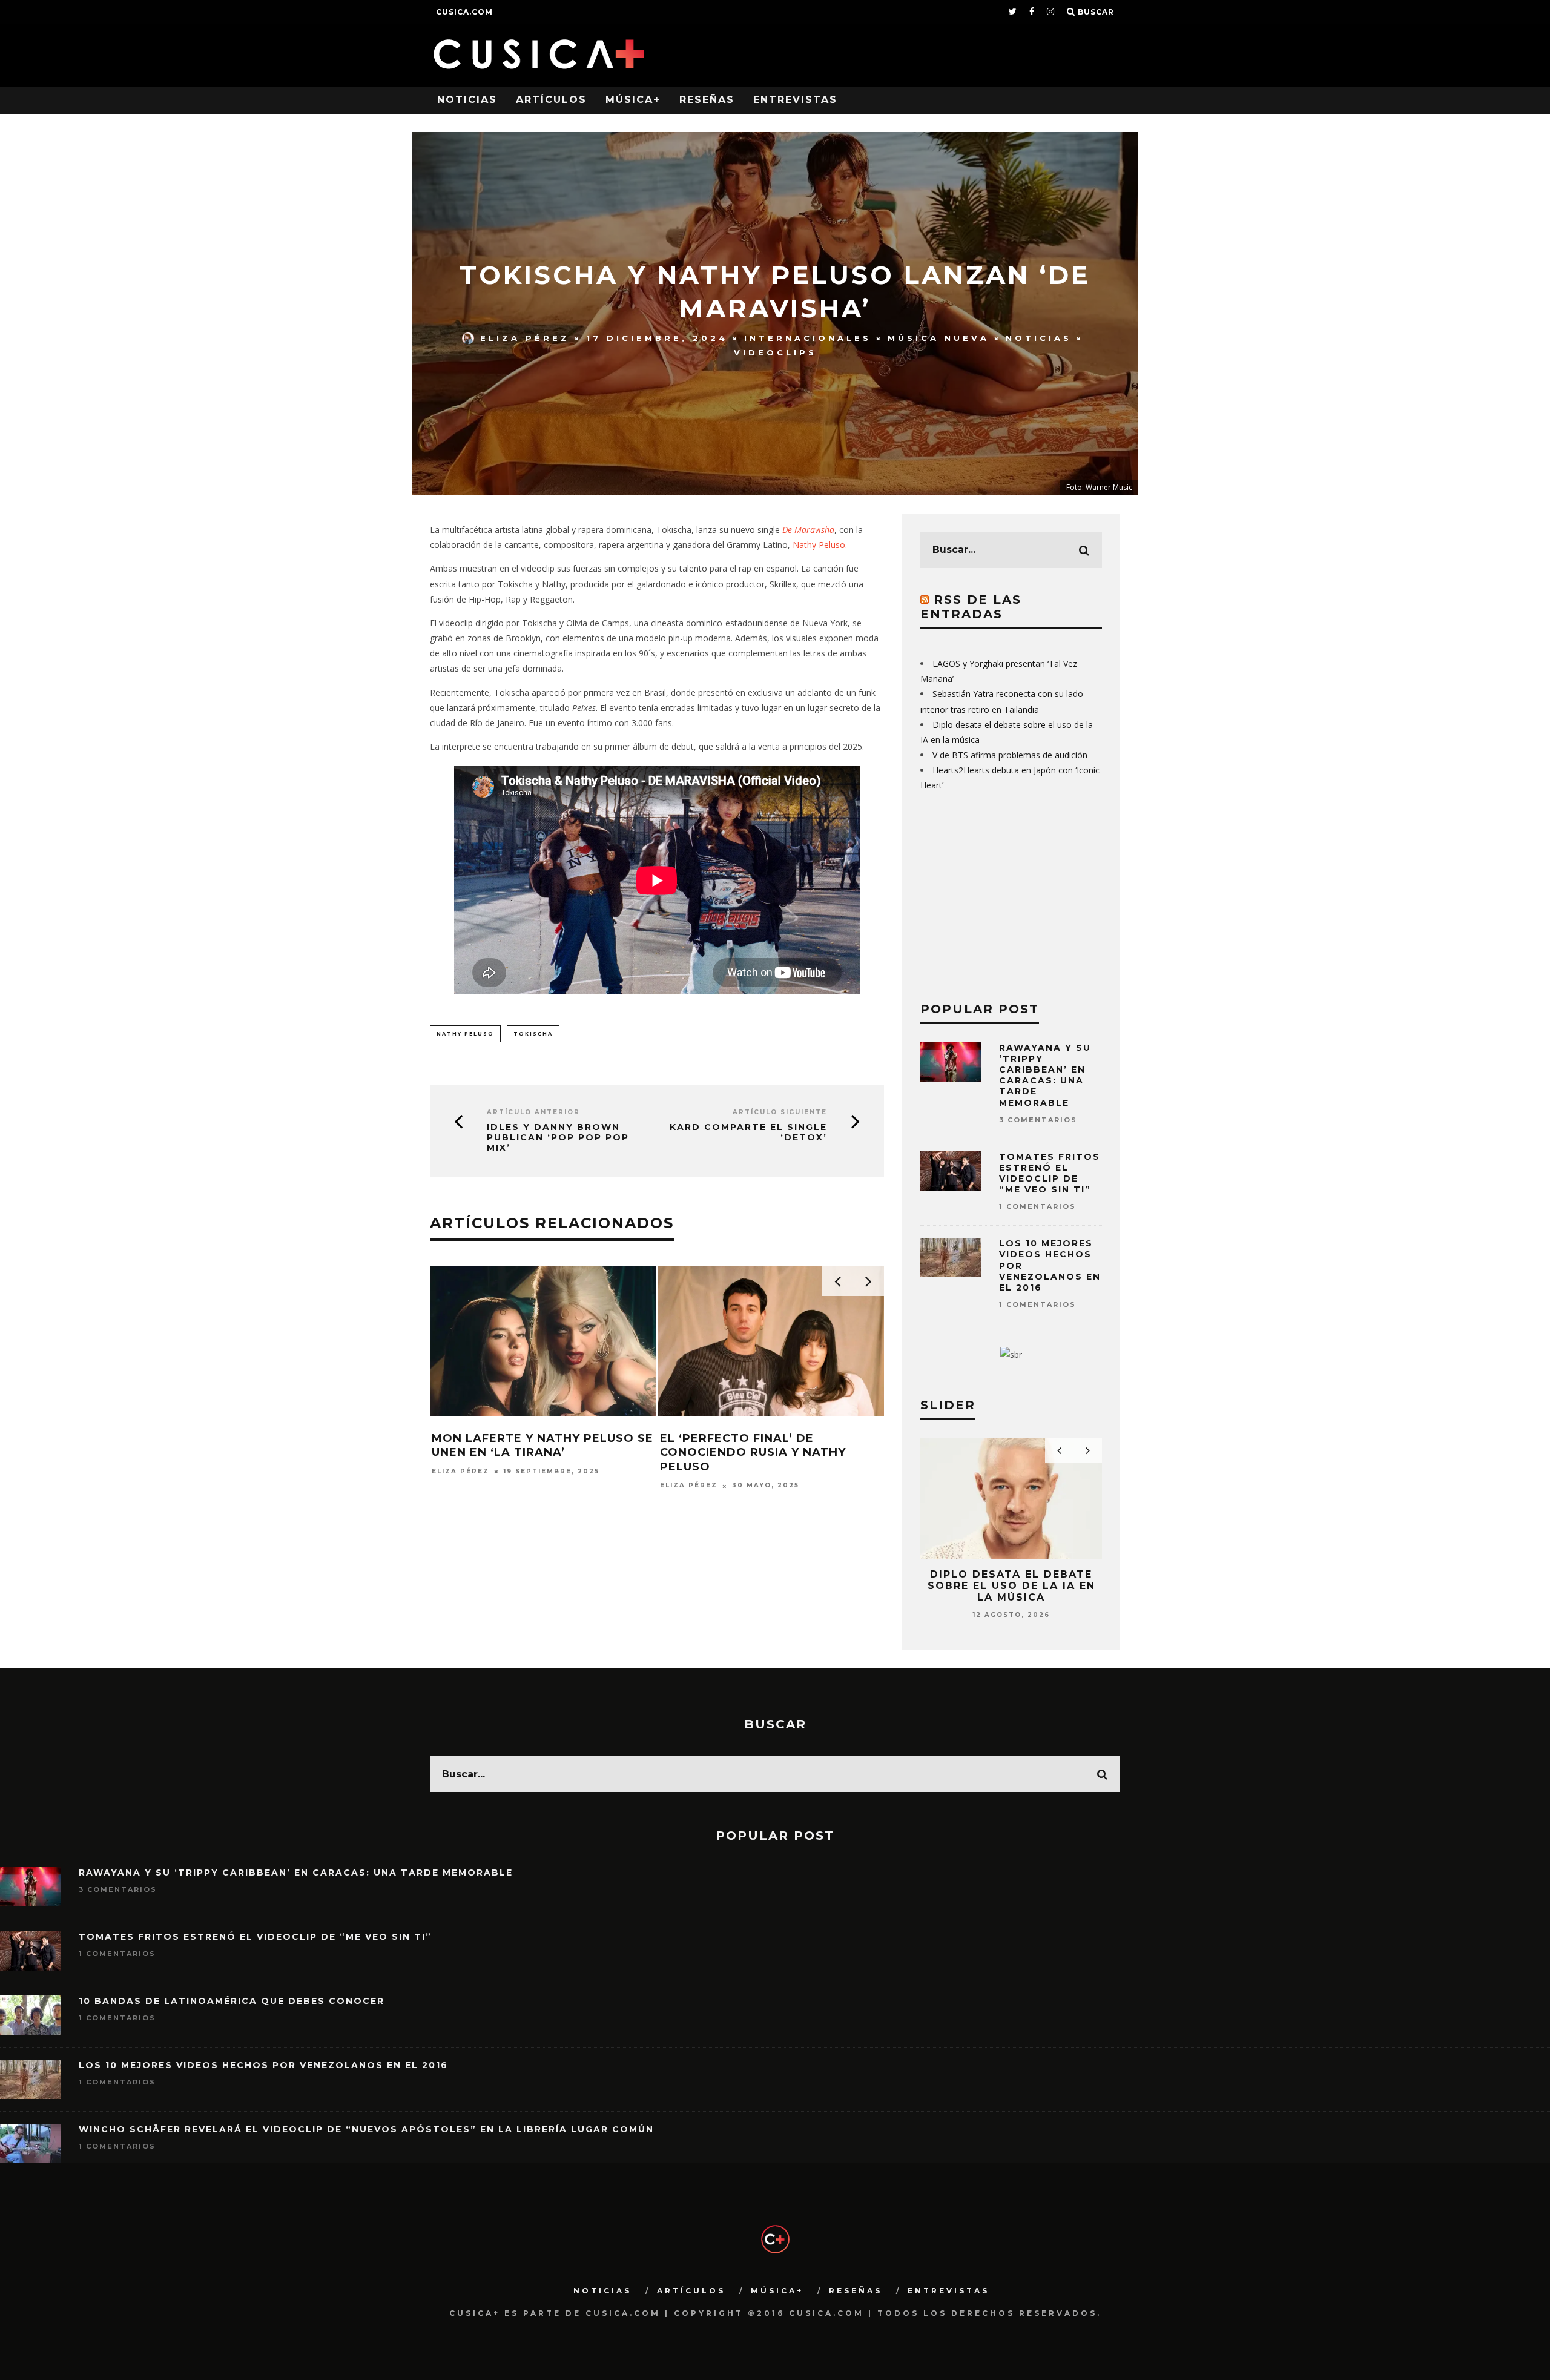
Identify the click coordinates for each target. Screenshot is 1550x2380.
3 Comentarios (1038, 1120)
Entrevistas (795, 100)
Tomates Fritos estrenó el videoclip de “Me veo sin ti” (1050, 1173)
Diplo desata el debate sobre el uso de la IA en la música (1011, 1586)
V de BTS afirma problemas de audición (1010, 755)
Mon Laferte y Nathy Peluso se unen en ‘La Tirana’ (542, 1445)
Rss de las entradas (971, 607)
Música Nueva (938, 338)
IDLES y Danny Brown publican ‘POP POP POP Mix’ (558, 1137)
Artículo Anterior (533, 1112)
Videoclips (775, 352)
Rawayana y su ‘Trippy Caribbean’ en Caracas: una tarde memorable (1045, 1075)
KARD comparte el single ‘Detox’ (748, 1132)
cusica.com (464, 12)
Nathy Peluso (465, 1033)
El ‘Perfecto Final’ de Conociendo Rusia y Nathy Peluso (753, 1453)
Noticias (467, 100)
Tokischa (533, 1033)
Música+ (633, 100)
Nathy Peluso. (820, 545)
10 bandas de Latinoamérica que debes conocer (232, 2001)
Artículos (551, 100)
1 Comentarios (1037, 1206)
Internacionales (808, 338)
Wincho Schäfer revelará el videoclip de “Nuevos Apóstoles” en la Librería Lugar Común (366, 2129)
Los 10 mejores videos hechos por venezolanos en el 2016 (263, 2065)
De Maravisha (808, 530)
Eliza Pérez (525, 338)
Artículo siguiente (780, 1112)
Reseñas (707, 100)
